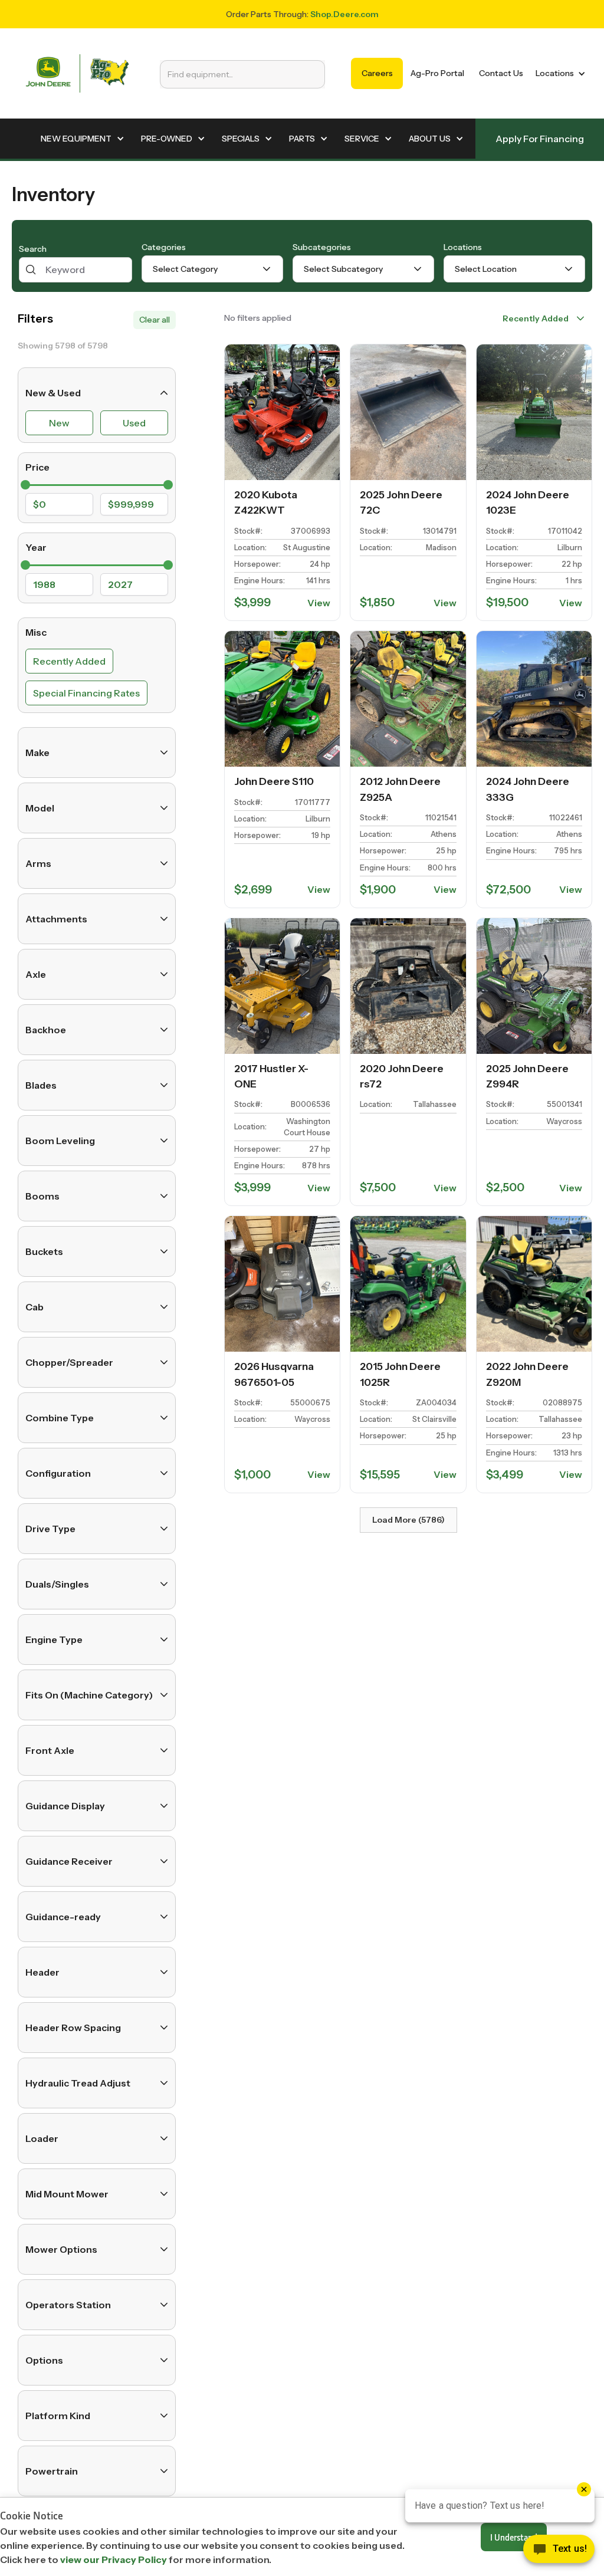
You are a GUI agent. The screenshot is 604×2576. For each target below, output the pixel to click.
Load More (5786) (408, 1520)
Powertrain (52, 2471)
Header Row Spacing (73, 2028)
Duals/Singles (57, 1584)
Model (40, 808)
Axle (36, 974)
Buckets (44, 1251)
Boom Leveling (60, 1141)
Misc (36, 632)
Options (44, 2360)
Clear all (155, 320)
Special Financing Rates (86, 693)
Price (37, 467)
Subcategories (322, 247)
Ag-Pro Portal (437, 73)
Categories (164, 247)
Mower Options (61, 2249)
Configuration (58, 1473)
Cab (35, 1307)
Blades (41, 1085)
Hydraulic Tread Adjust (78, 2083)
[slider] (25, 485)
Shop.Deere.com (344, 14)
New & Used (53, 393)
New (59, 423)
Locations (463, 247)
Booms (42, 1196)
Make (37, 753)
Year (36, 547)
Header (42, 1972)
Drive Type (50, 1529)
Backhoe (46, 1030)
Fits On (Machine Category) (89, 1695)
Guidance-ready (63, 1917)
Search (33, 249)
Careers (377, 73)
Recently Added (69, 661)
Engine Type (54, 1639)
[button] (558, 73)
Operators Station (68, 2305)
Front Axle (50, 1750)
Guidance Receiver (69, 1861)
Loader (42, 2138)
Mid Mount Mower (67, 2194)
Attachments (56, 919)
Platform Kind (58, 2416)
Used (134, 423)
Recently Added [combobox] (536, 318)
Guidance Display (65, 1806)
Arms (38, 863)
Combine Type (60, 1418)
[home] (77, 73)
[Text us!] (559, 2552)
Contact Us (501, 73)
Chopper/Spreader (69, 1362)
